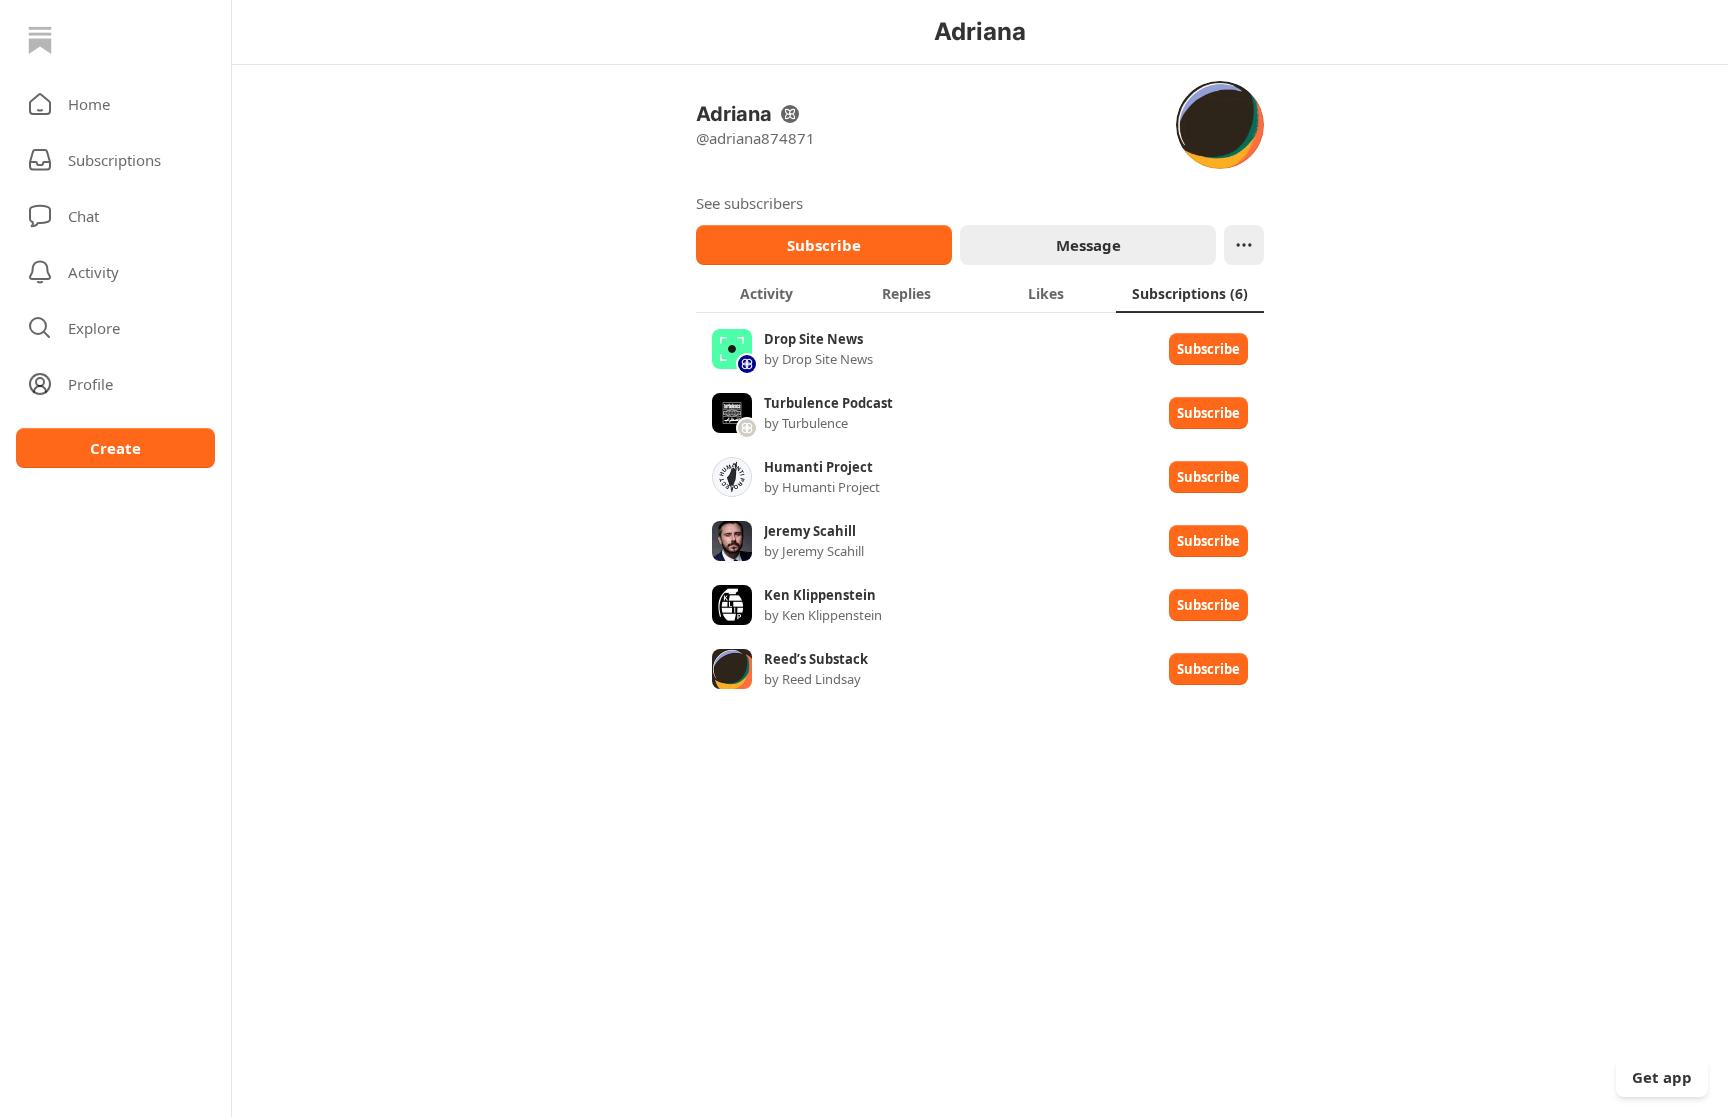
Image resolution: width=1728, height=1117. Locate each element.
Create (115, 448)
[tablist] (980, 293)
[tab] (766, 293)
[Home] (40, 40)
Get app (1662, 1077)
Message (1088, 245)
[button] (115, 104)
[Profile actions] (1244, 245)
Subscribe (824, 245)
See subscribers (749, 203)
